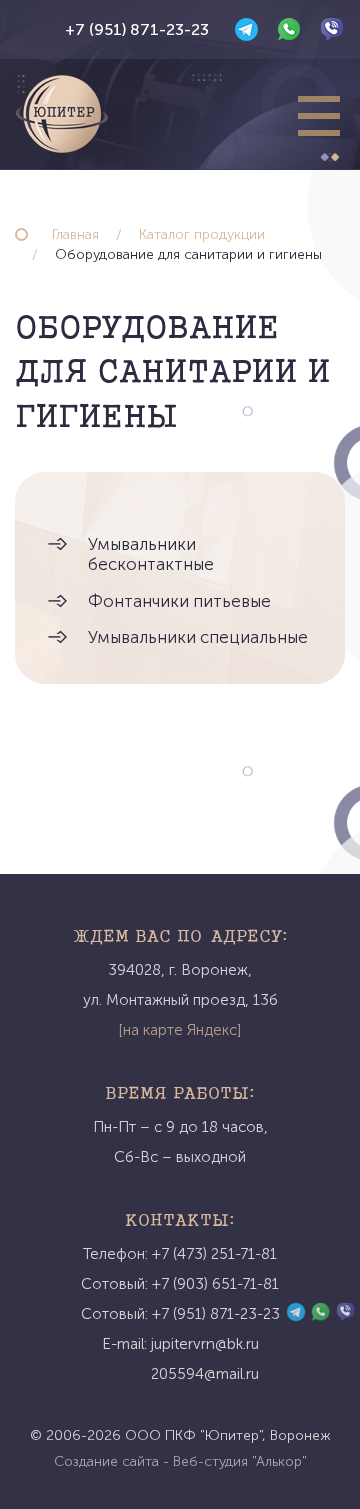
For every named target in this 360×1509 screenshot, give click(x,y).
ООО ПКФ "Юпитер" (193, 1435)
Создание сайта (106, 1461)
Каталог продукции (202, 234)
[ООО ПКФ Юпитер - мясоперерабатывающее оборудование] (62, 114)
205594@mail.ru (205, 1374)
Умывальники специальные (198, 637)
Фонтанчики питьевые (179, 601)
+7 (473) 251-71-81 (214, 1254)
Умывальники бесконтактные (151, 554)
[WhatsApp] (289, 29)
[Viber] (332, 29)
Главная (75, 234)
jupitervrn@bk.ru (205, 1344)
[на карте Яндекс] (180, 1030)
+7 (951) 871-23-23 (137, 29)
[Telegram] (246, 29)
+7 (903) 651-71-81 (215, 1284)
